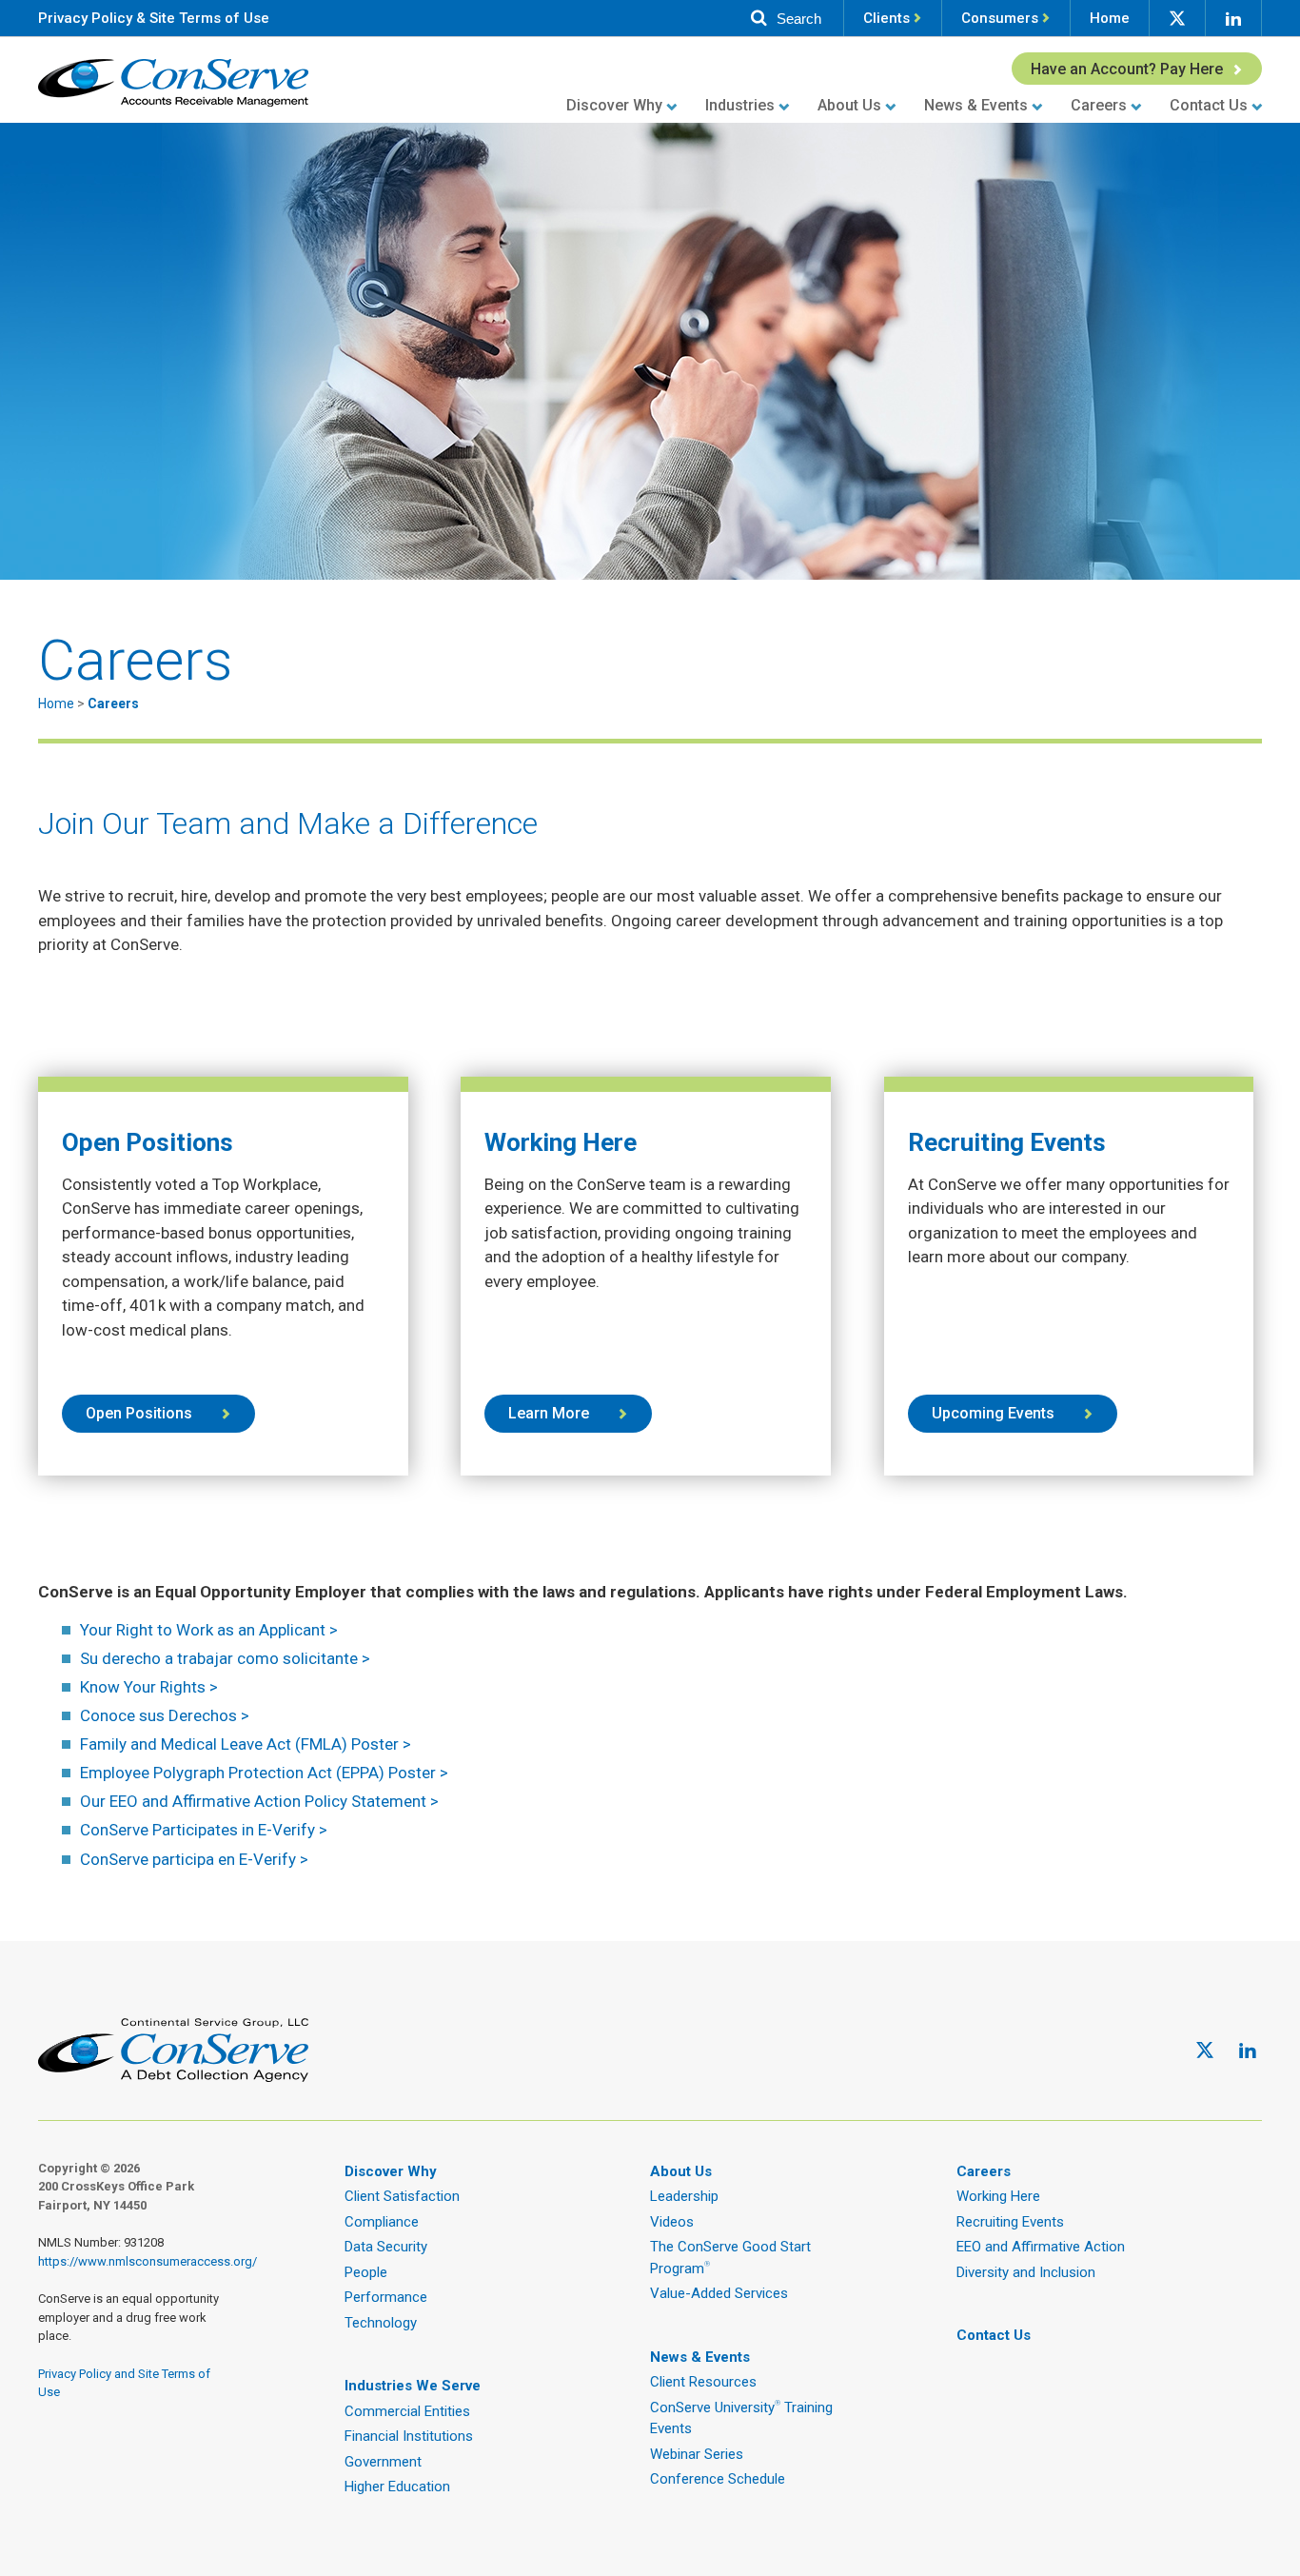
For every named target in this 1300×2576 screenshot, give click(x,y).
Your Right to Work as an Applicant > (209, 1630)
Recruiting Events (1010, 2222)
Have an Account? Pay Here (1127, 69)
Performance (386, 2297)
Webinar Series (697, 2454)
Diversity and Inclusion (1026, 2272)
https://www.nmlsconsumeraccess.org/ (148, 2261)
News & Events (976, 105)
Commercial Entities (407, 2411)
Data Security (386, 2247)
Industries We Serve (413, 2386)
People (366, 2272)
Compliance (382, 2222)
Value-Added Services (719, 2293)
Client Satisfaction (402, 2196)
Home (1110, 18)
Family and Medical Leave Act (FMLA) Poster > (246, 1744)
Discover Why (614, 105)
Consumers (1000, 18)
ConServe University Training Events (741, 2418)
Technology (381, 2323)
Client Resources (703, 2382)
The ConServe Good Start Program (730, 2258)
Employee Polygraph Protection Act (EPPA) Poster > (264, 1773)
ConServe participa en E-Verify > (194, 1859)
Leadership (684, 2196)
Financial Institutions (409, 2436)
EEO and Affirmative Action (1041, 2247)
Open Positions (139, 1413)
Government (383, 2462)
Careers (1099, 105)
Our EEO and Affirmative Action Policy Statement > (259, 1801)
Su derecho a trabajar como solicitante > (225, 1658)
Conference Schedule (718, 2479)
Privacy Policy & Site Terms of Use (154, 18)
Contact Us (1209, 105)
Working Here (998, 2196)
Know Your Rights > (149, 1687)
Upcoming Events (993, 1413)
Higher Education (397, 2487)
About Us (849, 105)
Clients (886, 18)
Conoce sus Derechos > (165, 1715)
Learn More (549, 1413)
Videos (672, 2222)
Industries (740, 105)
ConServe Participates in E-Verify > (204, 1830)
